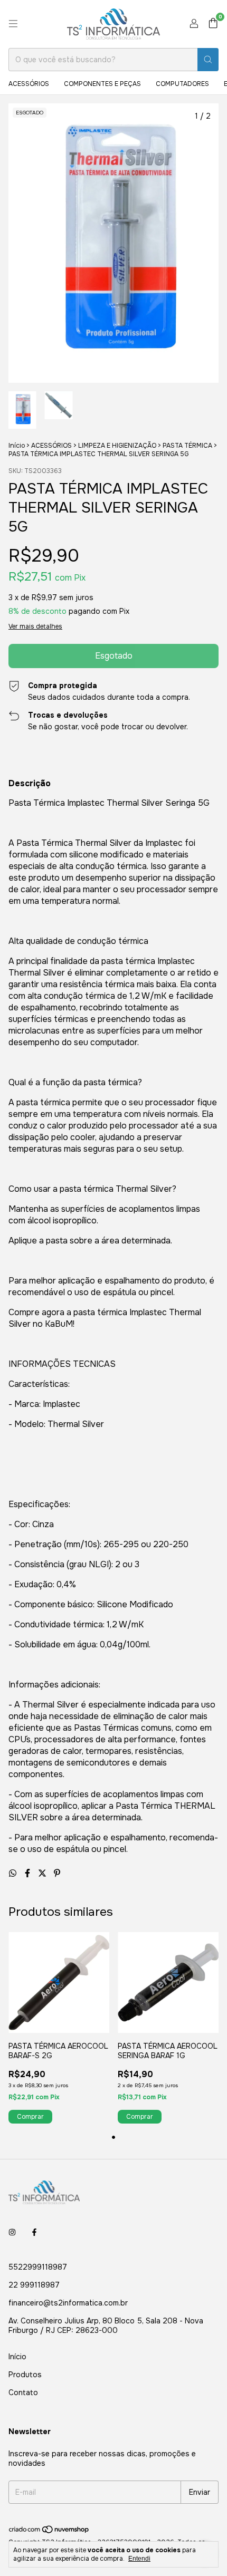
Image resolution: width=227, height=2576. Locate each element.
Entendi (139, 2559)
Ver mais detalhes (35, 626)
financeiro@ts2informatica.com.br (68, 2303)
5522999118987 (38, 2267)
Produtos (25, 2375)
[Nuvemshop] (49, 2532)
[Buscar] (208, 60)
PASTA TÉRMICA (187, 446)
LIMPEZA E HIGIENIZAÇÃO (117, 446)
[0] (213, 24)
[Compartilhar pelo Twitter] (43, 1873)
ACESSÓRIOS (29, 84)
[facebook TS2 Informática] (34, 2232)
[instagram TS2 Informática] (12, 2232)
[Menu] (13, 24)
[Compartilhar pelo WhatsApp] (14, 1873)
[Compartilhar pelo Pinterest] (57, 1873)
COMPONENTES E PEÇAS (102, 84)
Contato (23, 2392)
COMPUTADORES (182, 84)
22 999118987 (34, 2285)
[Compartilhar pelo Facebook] (29, 1873)
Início (17, 446)
